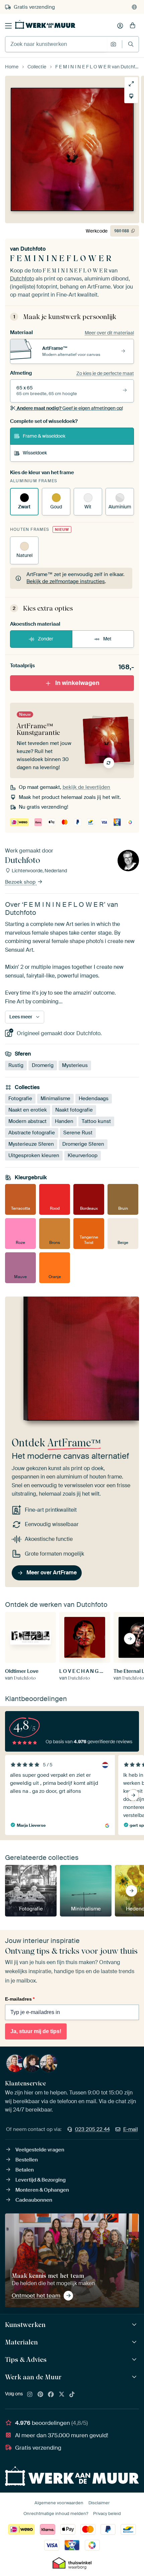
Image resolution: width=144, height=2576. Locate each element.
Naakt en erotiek (28, 1110)
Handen (64, 1121)
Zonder (46, 639)
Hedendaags (94, 1098)
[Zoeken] (131, 44)
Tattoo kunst (96, 1121)
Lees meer (21, 1017)
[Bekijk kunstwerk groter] (131, 84)
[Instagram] (30, 2395)
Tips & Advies (26, 2360)
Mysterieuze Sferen (31, 1144)
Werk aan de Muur (33, 2377)
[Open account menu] (120, 26)
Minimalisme (55, 1098)
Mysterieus (75, 1065)
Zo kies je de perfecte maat (105, 373)
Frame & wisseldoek (44, 436)
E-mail (131, 2129)
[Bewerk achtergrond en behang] (131, 96)
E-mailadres (20, 1999)
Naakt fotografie (74, 1110)
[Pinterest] (41, 2395)
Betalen (25, 2170)
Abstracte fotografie (32, 1133)
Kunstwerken (25, 2325)
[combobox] (56, 44)
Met (107, 639)
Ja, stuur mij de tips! (36, 2031)
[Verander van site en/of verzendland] (134, 7)
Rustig (16, 1065)
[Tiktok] (72, 2395)
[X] (62, 2395)
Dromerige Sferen (83, 1144)
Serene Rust (78, 1133)
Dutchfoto (33, 249)
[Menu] (8, 26)
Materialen (21, 2342)
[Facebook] (51, 2395)
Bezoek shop (21, 882)
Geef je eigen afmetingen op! (70, 408)
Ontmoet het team (36, 2296)
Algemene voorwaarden (59, 2503)
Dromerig (43, 1065)
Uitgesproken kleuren (34, 1155)
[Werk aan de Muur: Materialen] (135, 2342)
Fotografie (20, 1098)
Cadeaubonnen (34, 2200)
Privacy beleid (107, 2514)
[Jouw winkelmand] (133, 26)
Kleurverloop (83, 1155)
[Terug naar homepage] (45, 24)
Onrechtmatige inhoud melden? (56, 2514)
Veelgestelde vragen (40, 2150)
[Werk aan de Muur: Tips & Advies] (135, 2360)
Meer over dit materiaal (109, 333)
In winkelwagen (77, 683)
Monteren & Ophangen (42, 2190)
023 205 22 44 (92, 2129)
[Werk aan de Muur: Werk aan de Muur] (135, 2377)
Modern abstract (27, 1121)
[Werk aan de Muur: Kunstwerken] (135, 2325)
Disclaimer (99, 2503)
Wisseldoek (35, 453)
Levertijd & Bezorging (41, 2180)
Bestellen (27, 2160)
